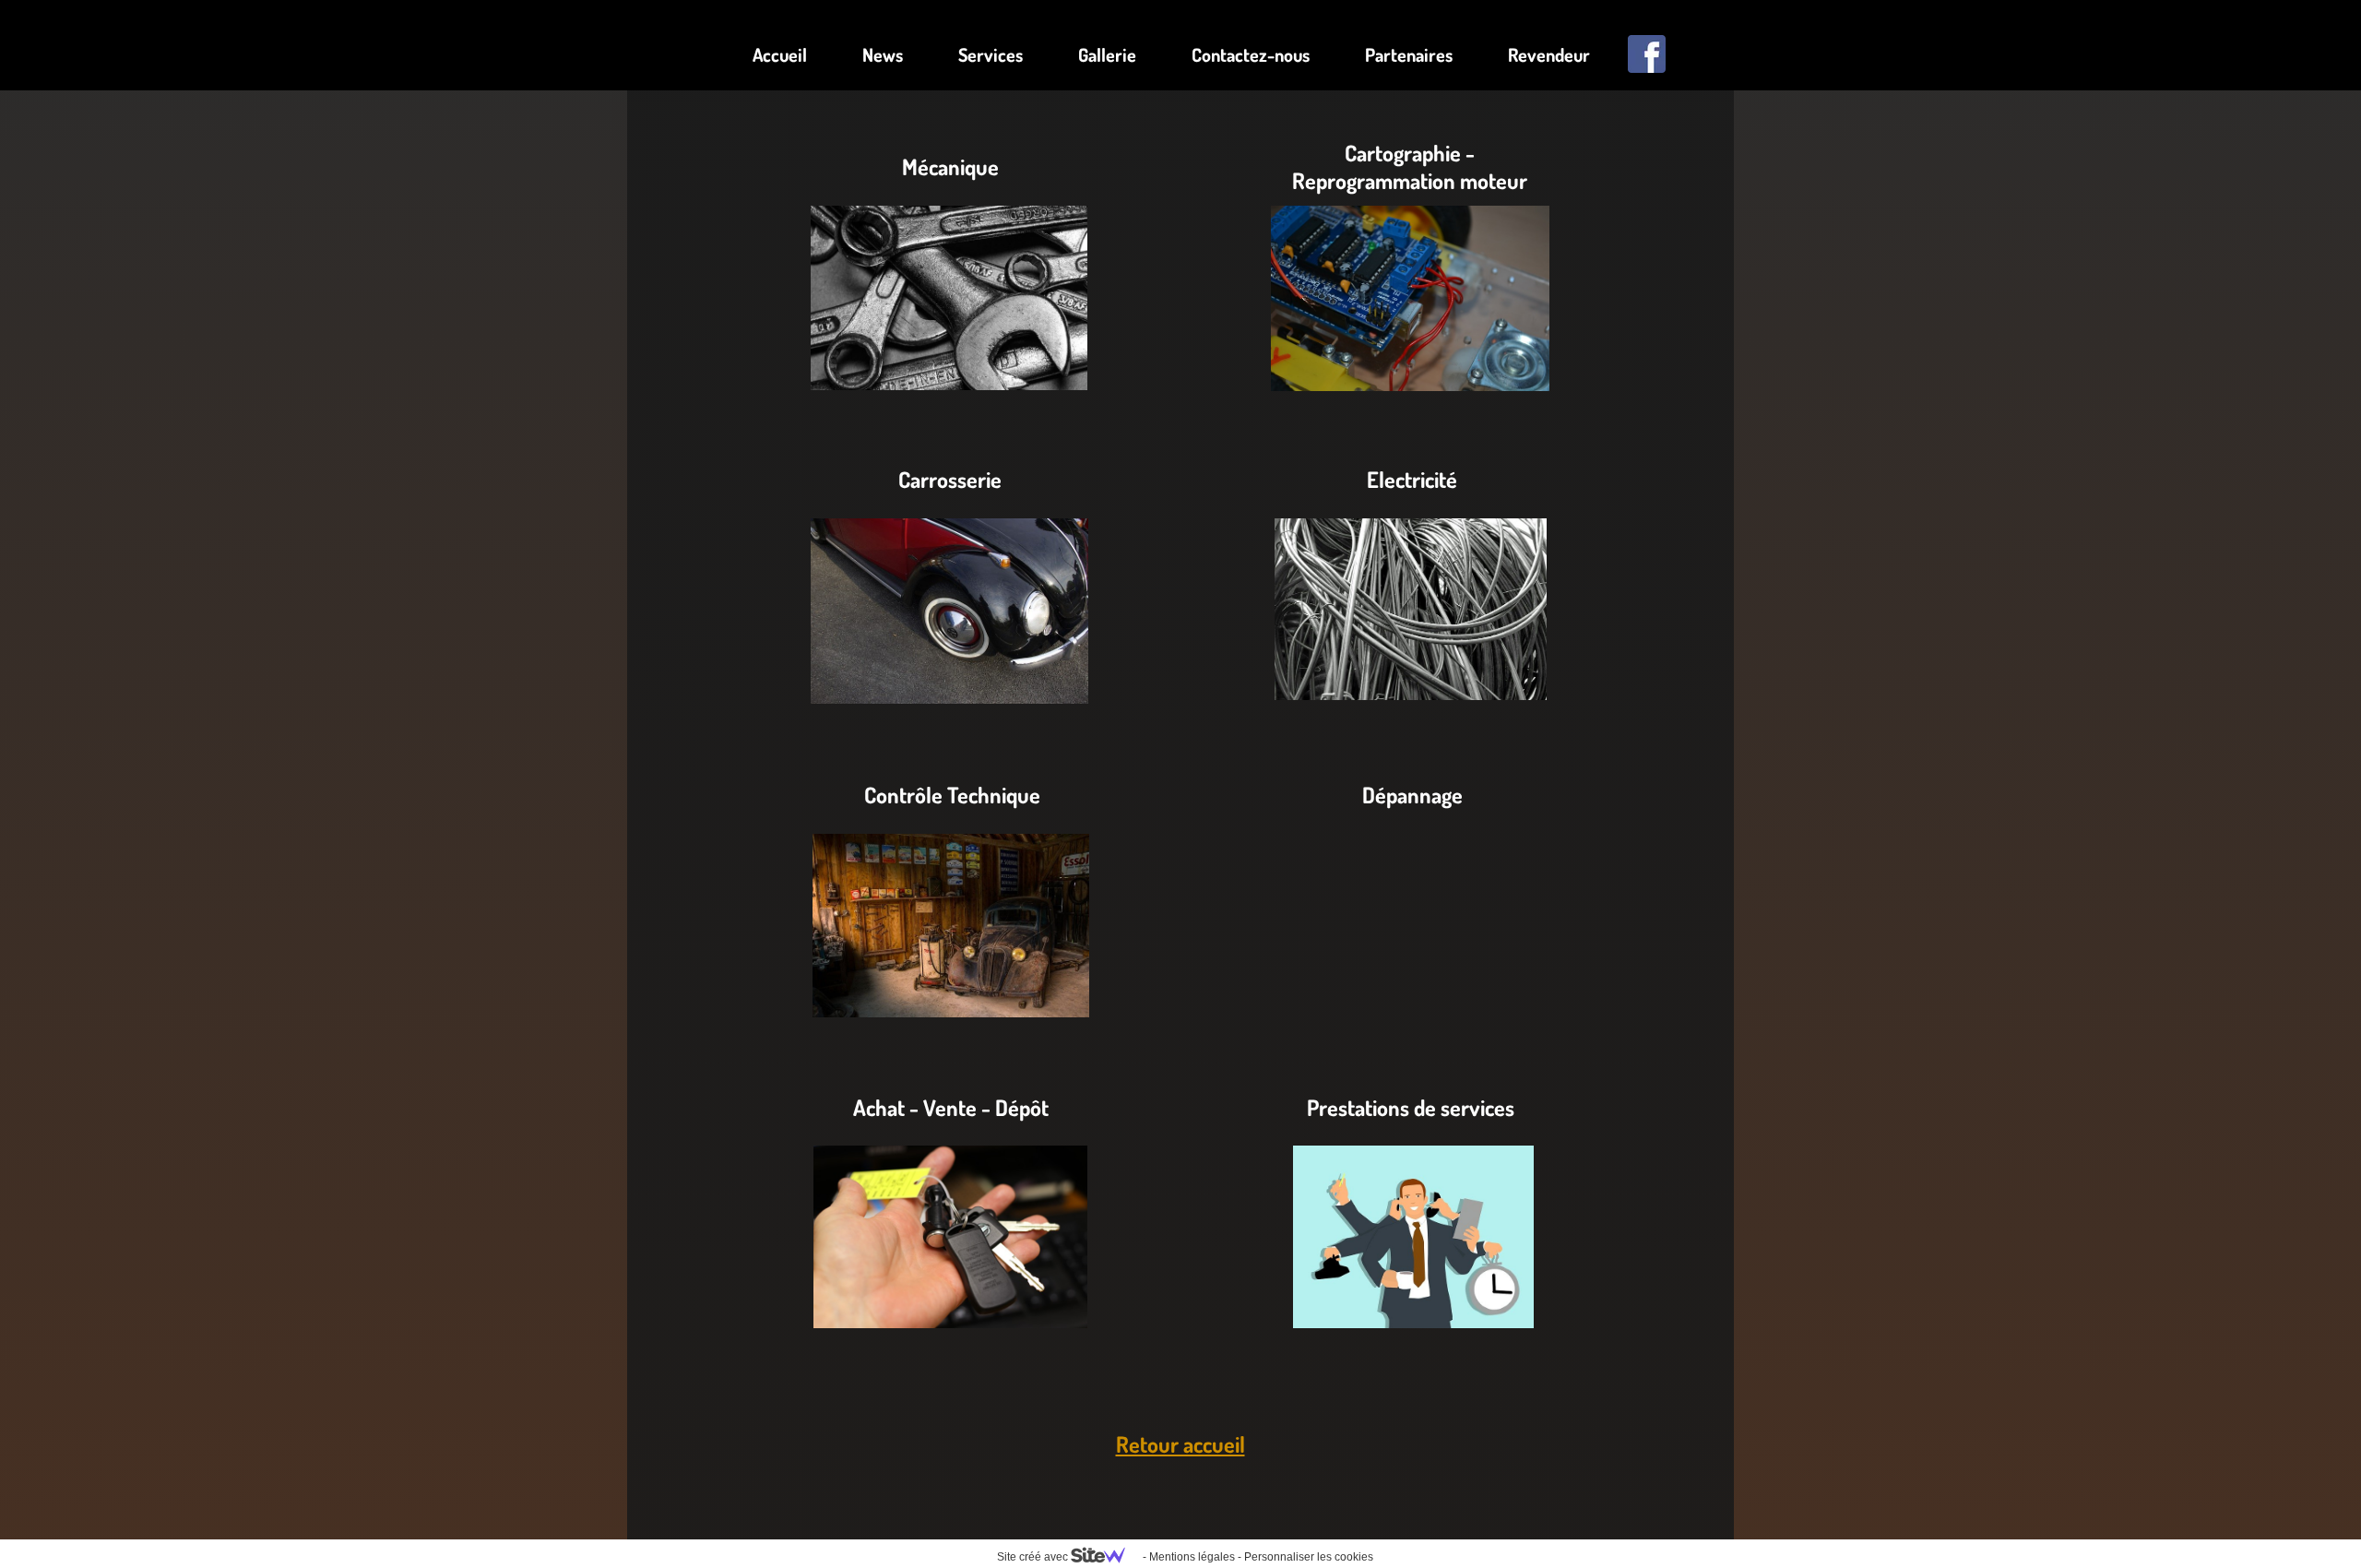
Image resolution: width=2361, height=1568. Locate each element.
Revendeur (1549, 54)
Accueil (780, 54)
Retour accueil (1180, 1444)
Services (991, 54)
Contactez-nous (1251, 54)
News (883, 54)
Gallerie (1107, 54)
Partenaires (1409, 54)
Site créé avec (1034, 1557)
